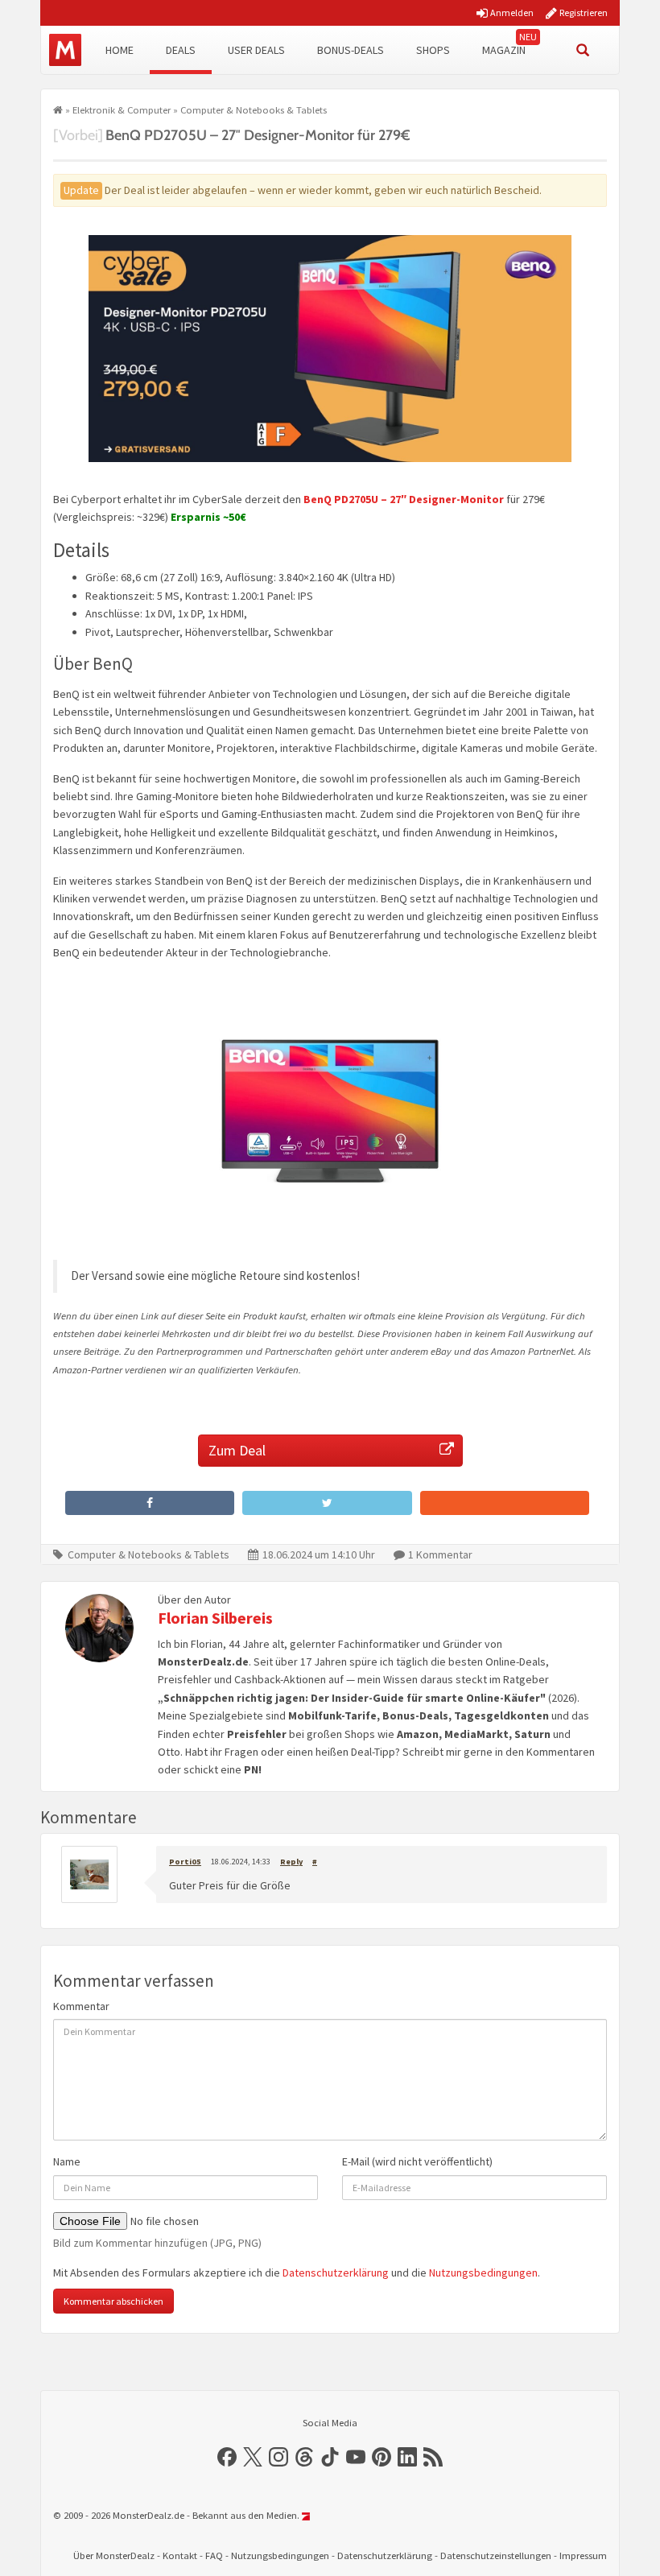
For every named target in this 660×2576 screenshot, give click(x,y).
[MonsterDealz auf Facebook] (227, 2457)
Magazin (504, 50)
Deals (181, 50)
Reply (291, 1862)
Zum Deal (237, 1450)
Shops (433, 50)
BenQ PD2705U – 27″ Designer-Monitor (404, 499)
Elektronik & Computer (122, 109)
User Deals (256, 50)
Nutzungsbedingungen (483, 2273)
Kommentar (81, 2006)
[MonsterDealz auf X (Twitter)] (253, 2457)
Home (120, 50)
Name (67, 2161)
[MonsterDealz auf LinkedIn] (407, 2457)
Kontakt (180, 2555)
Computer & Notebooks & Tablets (254, 109)
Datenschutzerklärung (336, 2273)
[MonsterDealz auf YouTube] (356, 2457)
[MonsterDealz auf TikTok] (330, 2457)
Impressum (583, 2555)
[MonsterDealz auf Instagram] (278, 2457)
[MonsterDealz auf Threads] (304, 2457)
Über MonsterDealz (114, 2555)
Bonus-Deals (351, 50)
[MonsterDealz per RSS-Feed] (433, 2457)
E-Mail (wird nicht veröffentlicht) (417, 2161)
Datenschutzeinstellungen (496, 2555)
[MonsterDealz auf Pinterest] (382, 2457)
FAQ (214, 2555)
